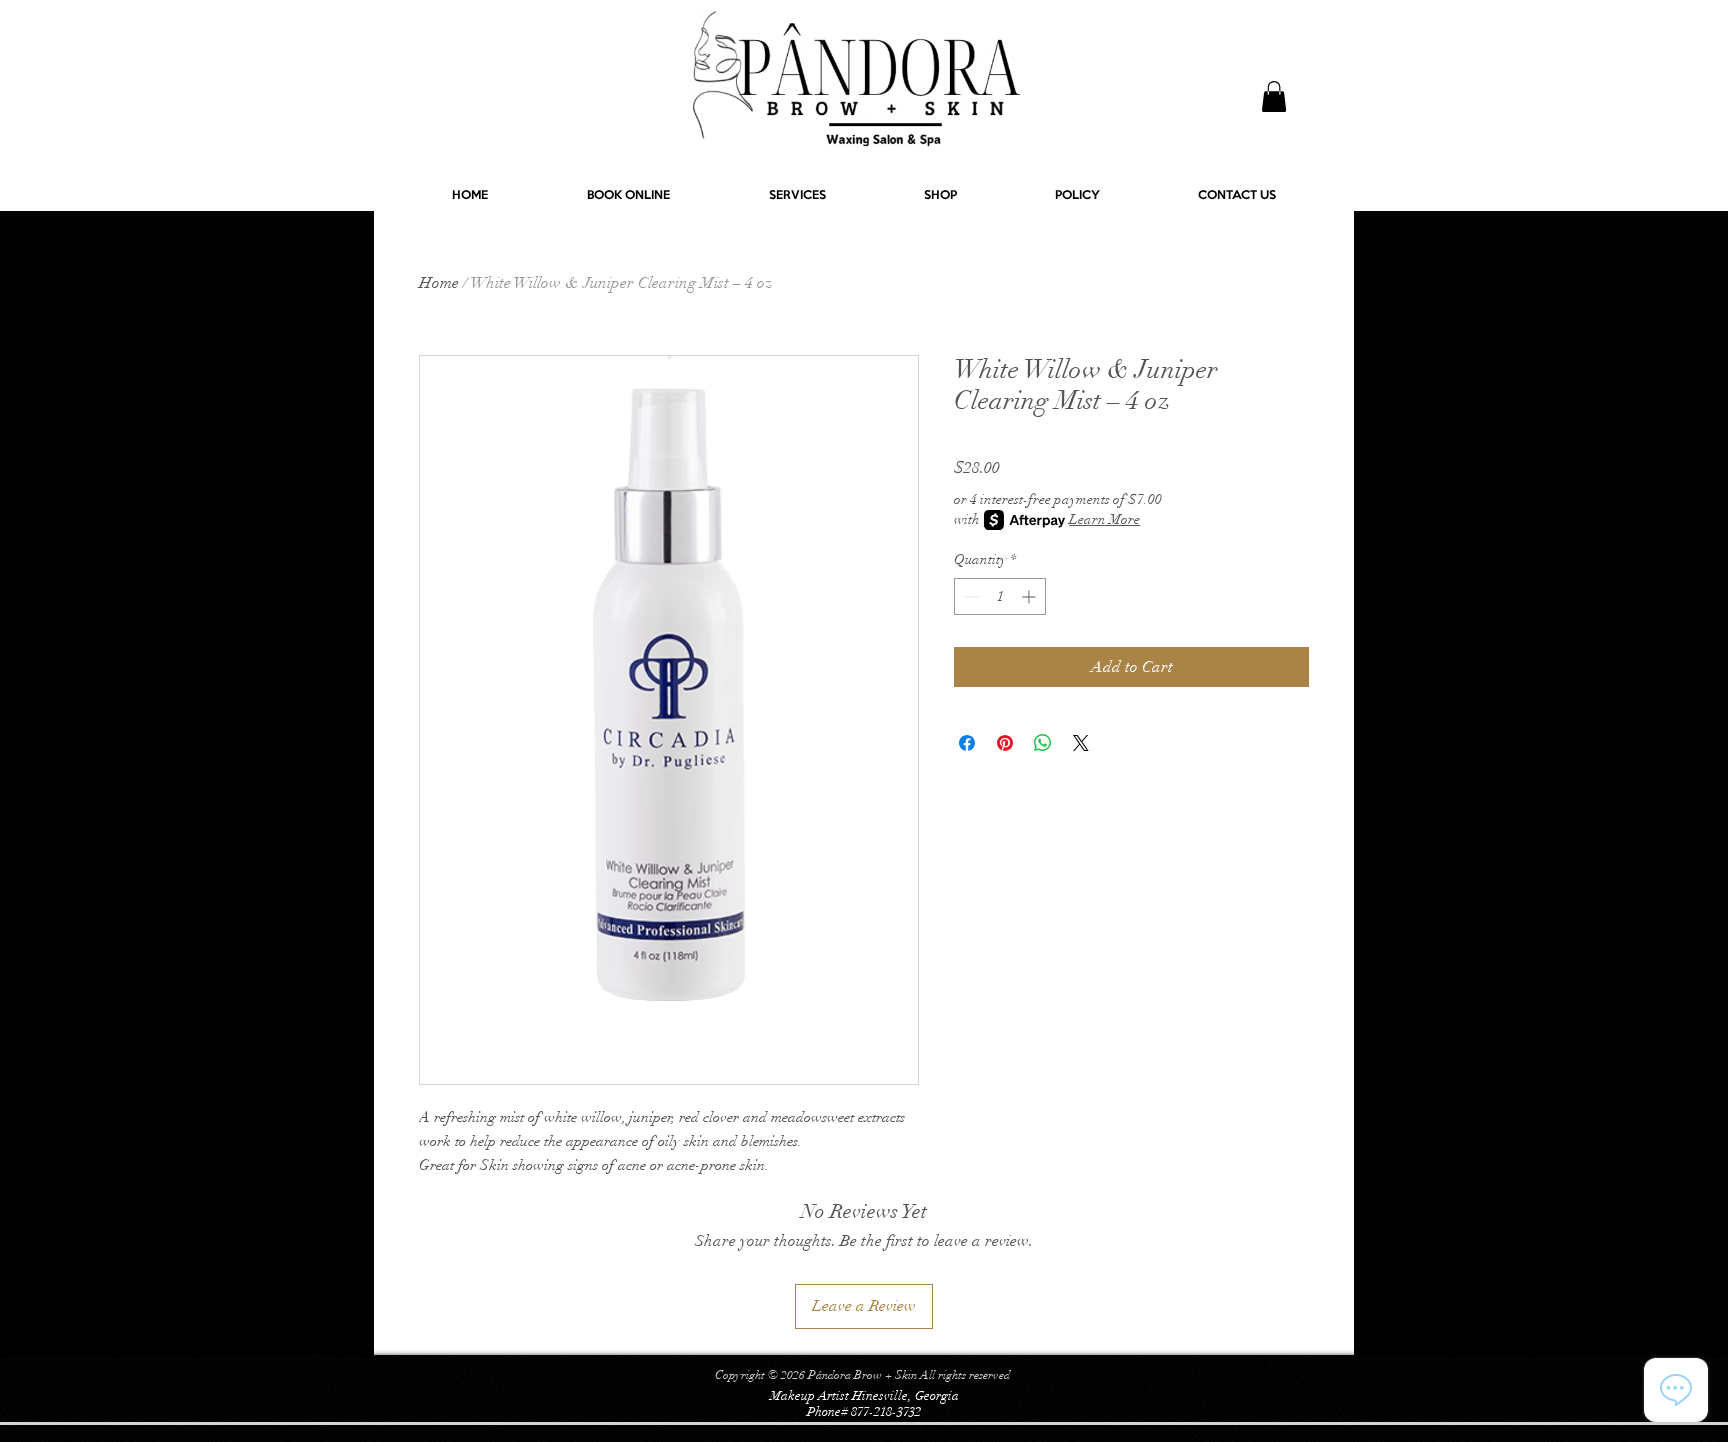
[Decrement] (969, 596)
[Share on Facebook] (967, 743)
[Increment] (1030, 596)
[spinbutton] (1000, 596)
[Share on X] (1081, 743)
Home (439, 283)
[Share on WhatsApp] (1043, 743)
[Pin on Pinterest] (1005, 743)
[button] (1274, 96)
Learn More (1104, 519)
